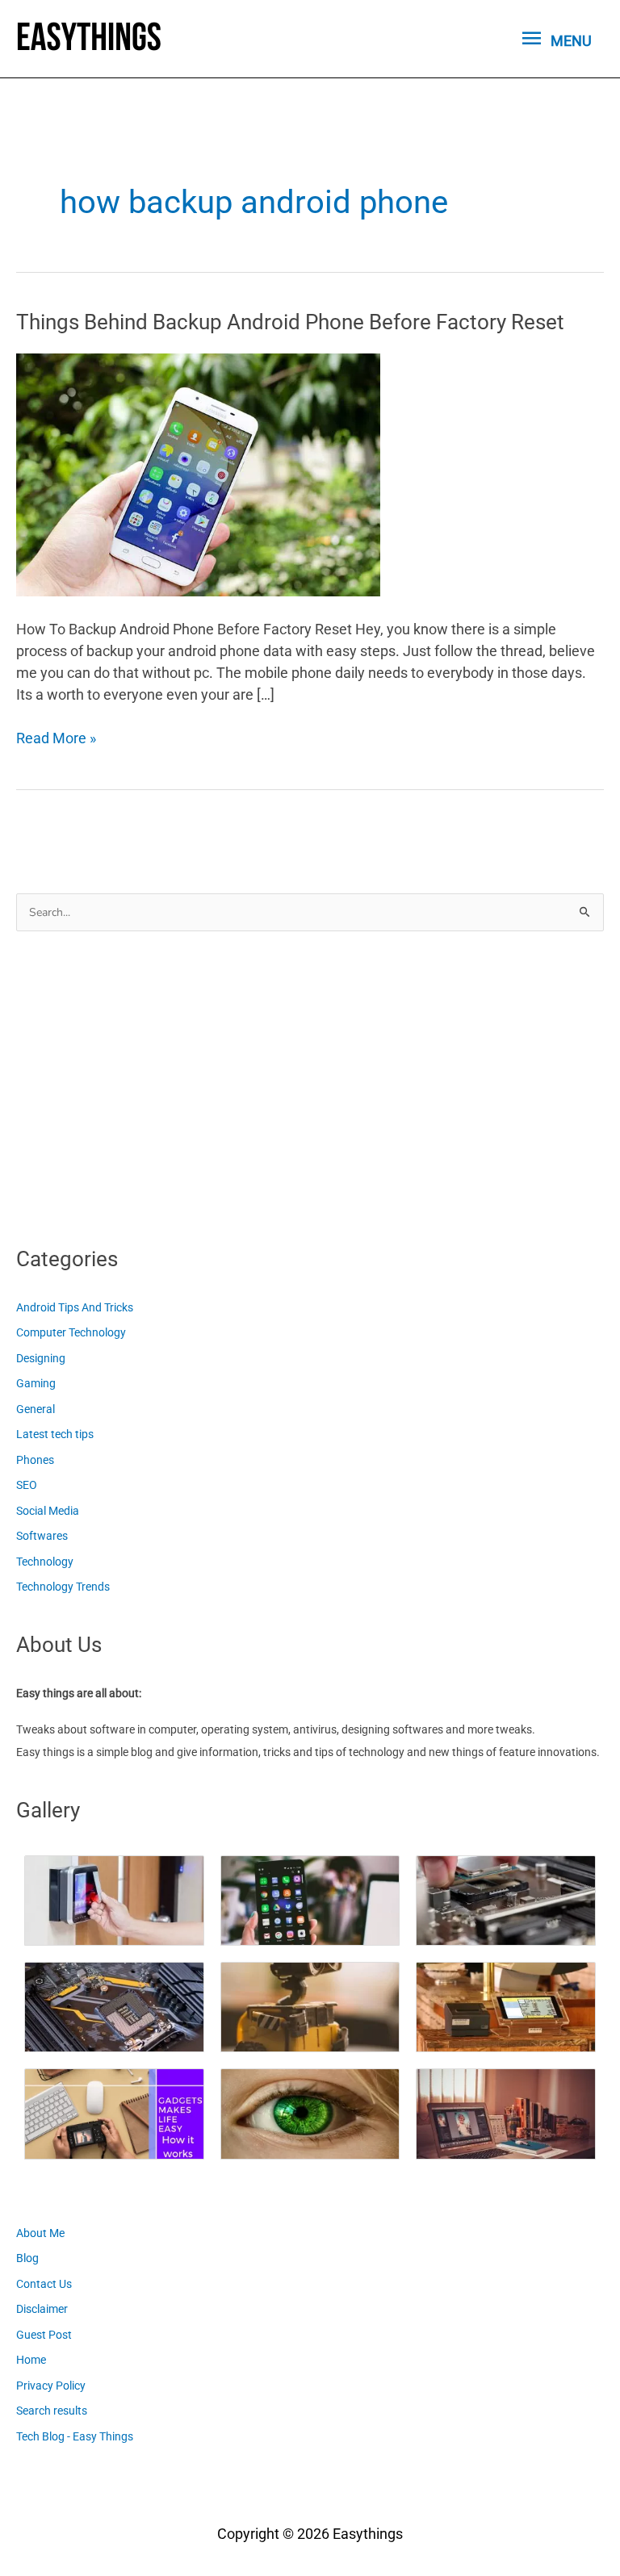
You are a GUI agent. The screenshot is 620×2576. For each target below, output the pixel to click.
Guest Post (44, 2335)
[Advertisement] (137, 1084)
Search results (52, 2411)
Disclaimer (42, 2309)
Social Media (48, 1511)
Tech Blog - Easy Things (75, 2436)
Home (31, 2360)
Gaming (36, 1383)
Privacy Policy (51, 2386)
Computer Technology (71, 1332)
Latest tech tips (55, 1434)
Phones (35, 1460)
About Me (40, 2233)
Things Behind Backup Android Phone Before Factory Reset (290, 322)
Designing (41, 1358)
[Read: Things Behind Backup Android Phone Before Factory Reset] (198, 473)
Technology (45, 1562)
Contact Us (44, 2284)
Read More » (56, 739)
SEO (27, 1485)
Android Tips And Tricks (75, 1307)
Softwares (42, 1536)
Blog (27, 2258)
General (36, 1409)
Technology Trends (63, 1587)
